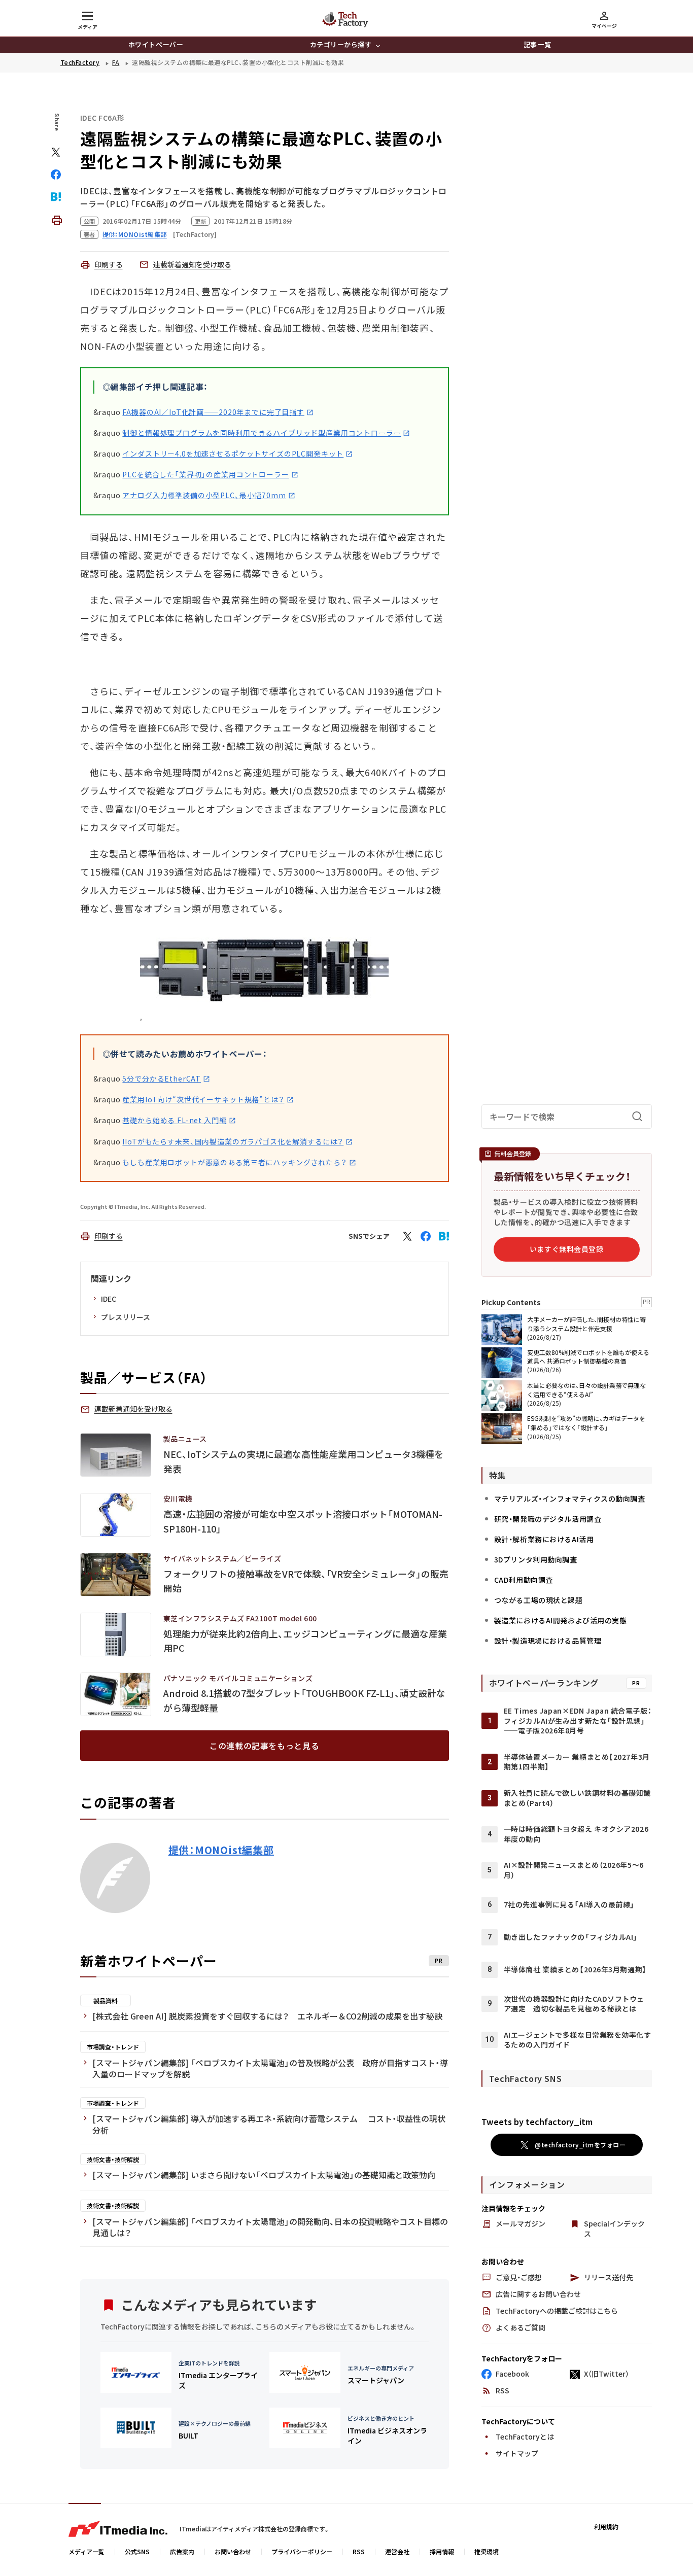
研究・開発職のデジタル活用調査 (548, 1519)
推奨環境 (487, 2551)
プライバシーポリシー (302, 2551)
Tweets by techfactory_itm (537, 2121)
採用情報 (442, 2551)
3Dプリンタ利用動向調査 (536, 1559)
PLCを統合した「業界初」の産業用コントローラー (205, 474)
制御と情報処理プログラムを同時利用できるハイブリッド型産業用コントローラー (262, 433)
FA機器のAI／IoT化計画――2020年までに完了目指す (213, 412)
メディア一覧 (86, 2551)
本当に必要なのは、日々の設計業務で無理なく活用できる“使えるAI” (586, 1389)
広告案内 (182, 2551)
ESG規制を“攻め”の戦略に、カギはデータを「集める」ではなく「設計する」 (586, 1422)
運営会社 (397, 2551)
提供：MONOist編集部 (221, 1850)
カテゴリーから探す (341, 44)
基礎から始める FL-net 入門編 (174, 1120)
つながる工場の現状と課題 (539, 1600)
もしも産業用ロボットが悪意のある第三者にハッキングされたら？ (234, 1162)
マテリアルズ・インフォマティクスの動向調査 (570, 1499)
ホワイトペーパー (156, 44)
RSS (359, 2551)
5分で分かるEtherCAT (162, 1078)
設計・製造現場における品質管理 (548, 1641)
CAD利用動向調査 (524, 1580)
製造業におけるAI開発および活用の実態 (561, 1620)
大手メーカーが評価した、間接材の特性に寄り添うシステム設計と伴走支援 (586, 1323)
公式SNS (137, 2551)
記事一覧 (537, 44)
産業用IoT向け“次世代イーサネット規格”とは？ (203, 1099)
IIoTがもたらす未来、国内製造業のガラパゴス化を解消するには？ (233, 1141)
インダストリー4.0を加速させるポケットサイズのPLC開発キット (233, 454)
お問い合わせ (233, 2551)
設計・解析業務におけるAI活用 (544, 1539)
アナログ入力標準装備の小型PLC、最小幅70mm (204, 495)
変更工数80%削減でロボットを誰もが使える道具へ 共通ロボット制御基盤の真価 (588, 1356)
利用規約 (606, 2527)
